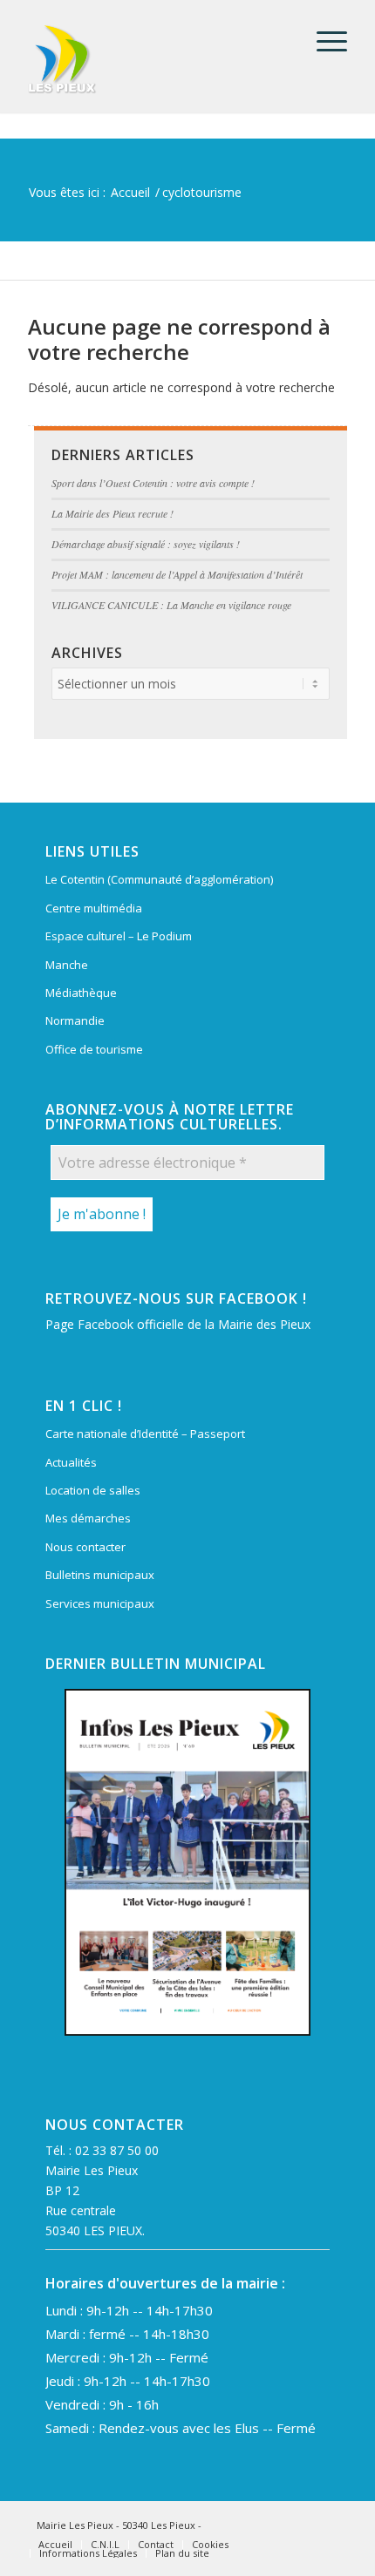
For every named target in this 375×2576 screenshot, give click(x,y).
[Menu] (323, 41)
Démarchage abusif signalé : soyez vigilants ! (146, 544)
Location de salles (93, 1490)
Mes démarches (88, 1518)
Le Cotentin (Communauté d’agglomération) (159, 879)
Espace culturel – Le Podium (119, 936)
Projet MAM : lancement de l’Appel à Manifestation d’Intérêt (177, 574)
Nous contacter (85, 1547)
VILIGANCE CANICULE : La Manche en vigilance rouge (171, 605)
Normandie (75, 1020)
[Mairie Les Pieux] (155, 59)
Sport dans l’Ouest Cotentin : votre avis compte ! (153, 483)
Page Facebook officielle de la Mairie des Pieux (178, 1324)
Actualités (71, 1462)
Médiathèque (81, 993)
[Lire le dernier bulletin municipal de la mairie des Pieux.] (187, 1862)
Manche (67, 965)
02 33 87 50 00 (117, 2150)
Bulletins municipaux (100, 1575)
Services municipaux (100, 1603)
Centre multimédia (94, 908)
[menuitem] (323, 41)
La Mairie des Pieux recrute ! (112, 513)
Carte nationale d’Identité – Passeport (145, 1434)
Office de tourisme (94, 1049)
